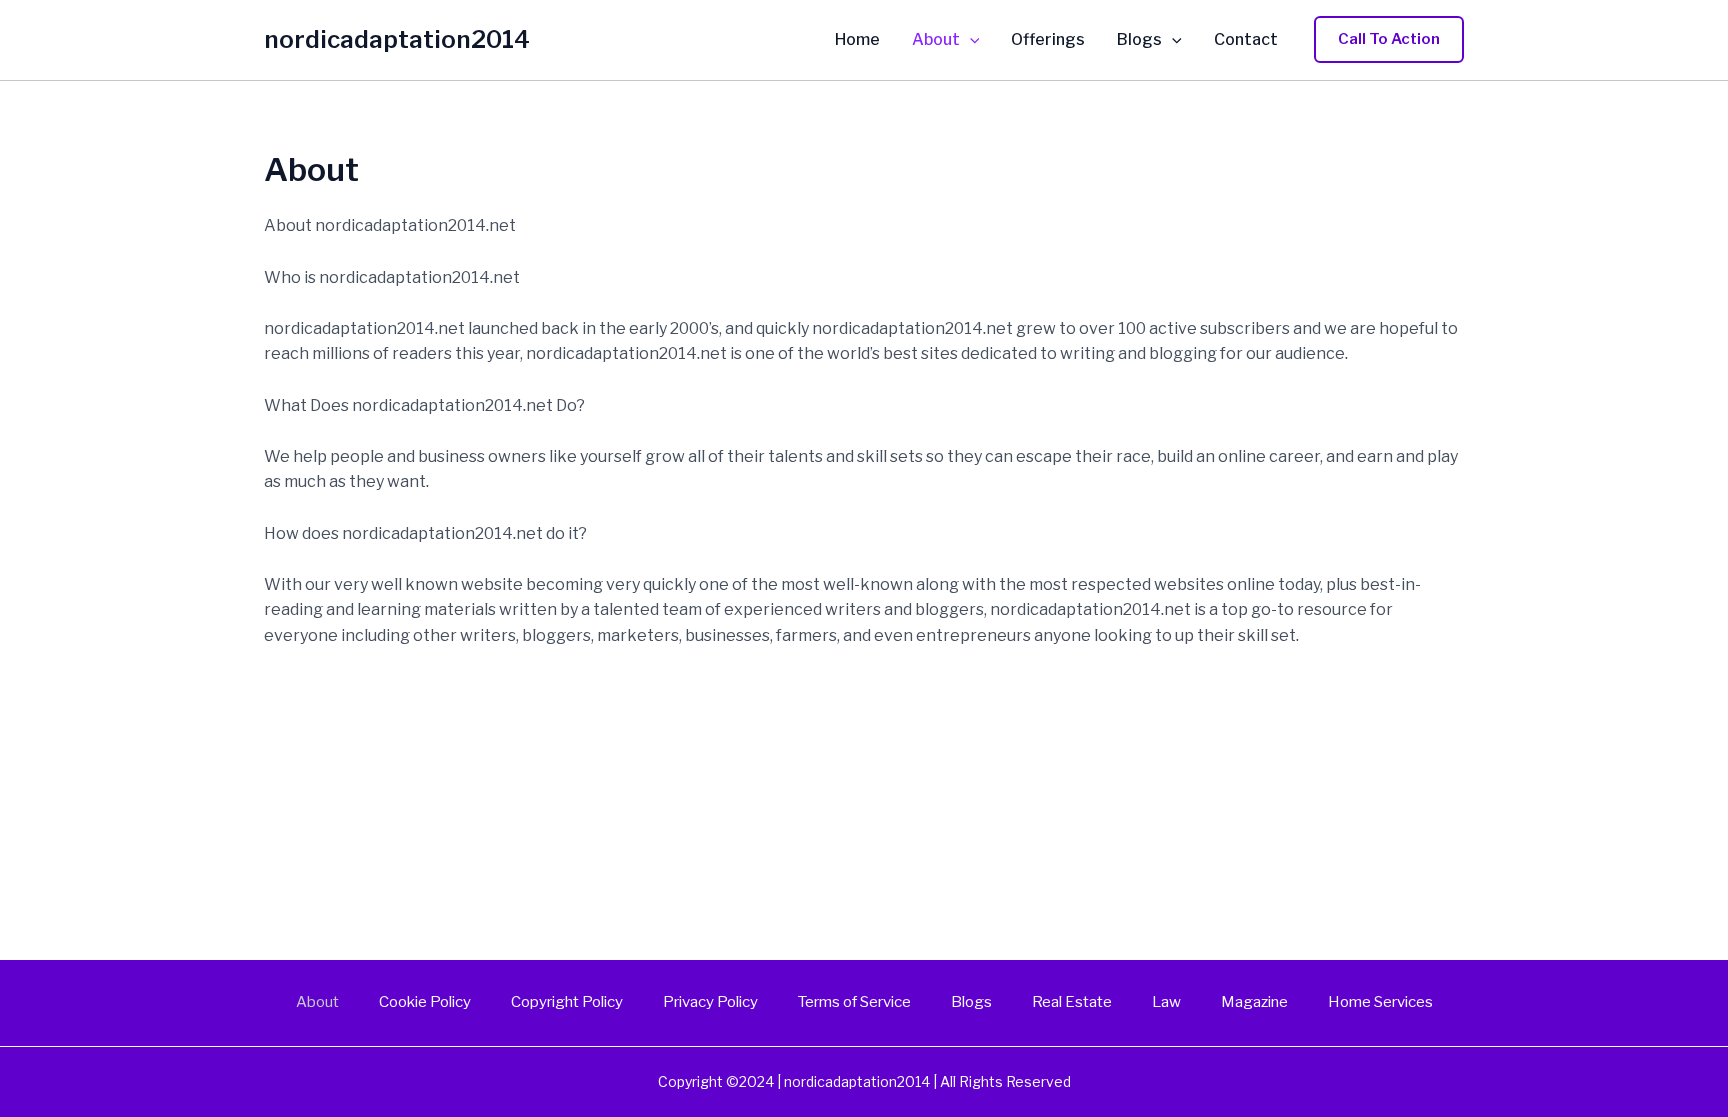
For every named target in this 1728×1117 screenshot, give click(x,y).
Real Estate (1072, 1002)
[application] (970, 40)
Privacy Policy (710, 1002)
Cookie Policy (425, 1002)
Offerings (1048, 40)
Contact (1246, 40)
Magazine (1254, 1002)
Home (857, 40)
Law (1166, 1002)
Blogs (1139, 40)
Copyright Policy (567, 1002)
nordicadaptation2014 (397, 39)
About (936, 40)
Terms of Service (854, 1002)
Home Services (1380, 1002)
